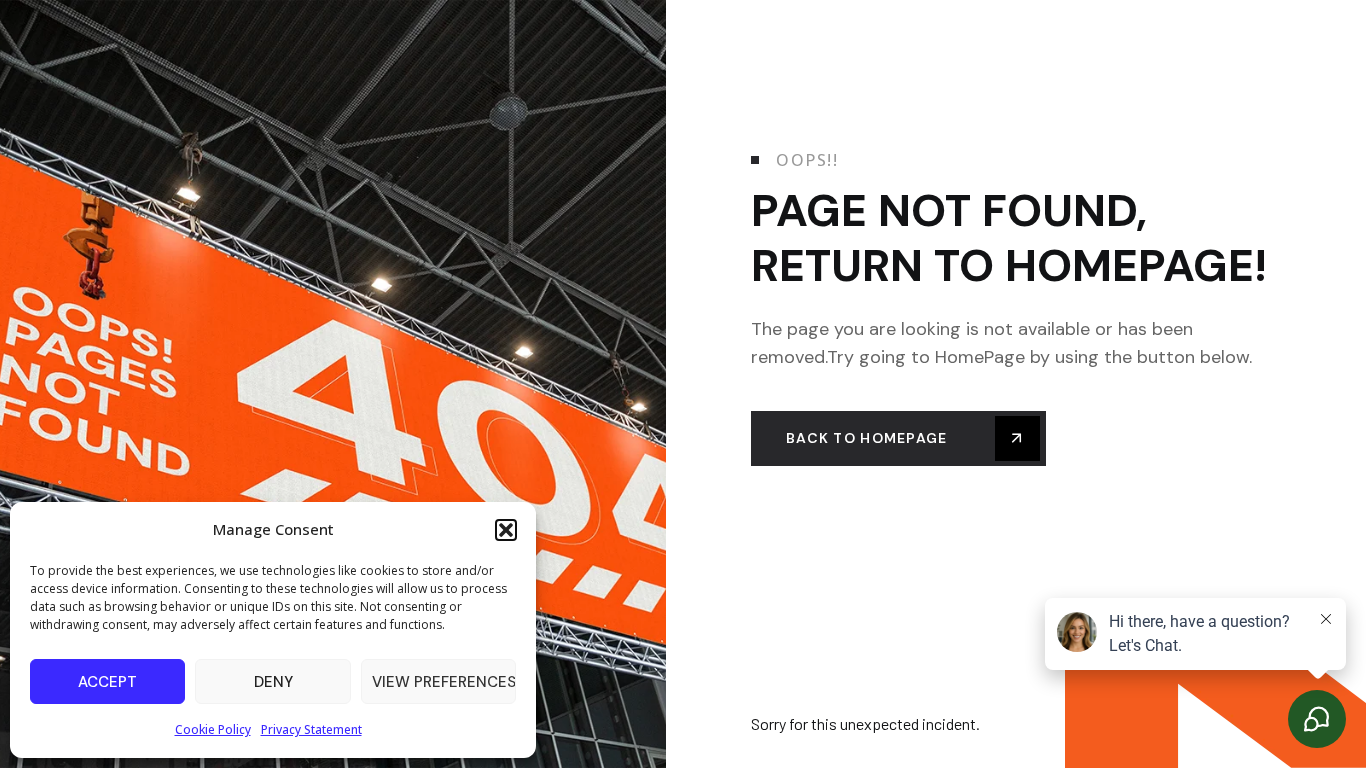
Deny (273, 682)
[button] (506, 530)
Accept (107, 682)
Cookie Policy (213, 729)
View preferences (444, 682)
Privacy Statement (311, 729)
